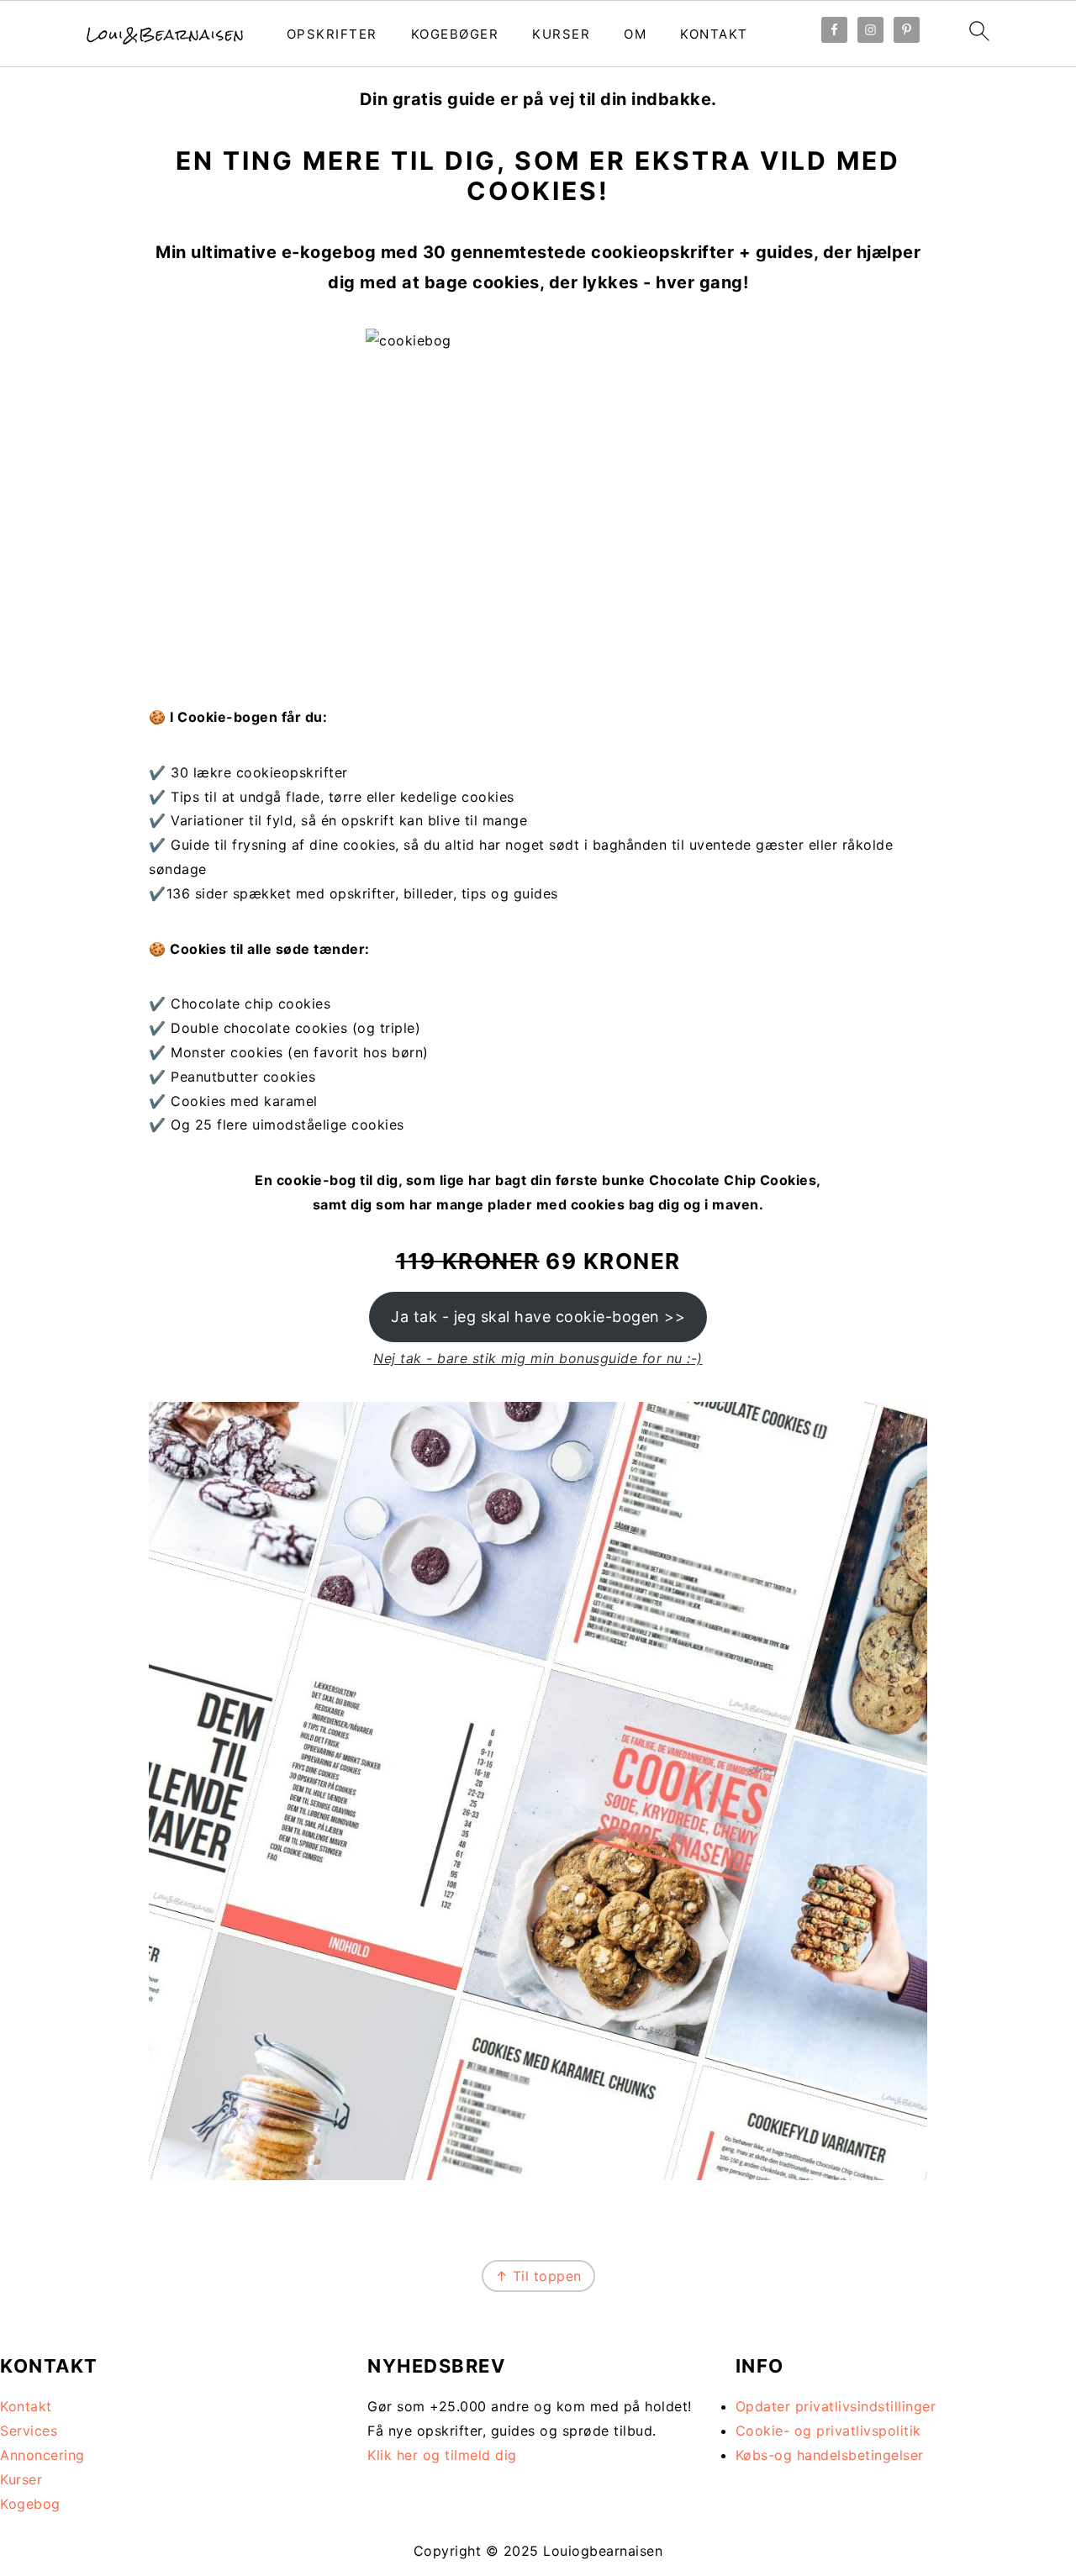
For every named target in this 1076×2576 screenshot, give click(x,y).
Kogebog (30, 2504)
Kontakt (714, 34)
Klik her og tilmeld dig (442, 2455)
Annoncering (42, 2455)
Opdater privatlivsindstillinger (836, 2406)
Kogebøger (455, 34)
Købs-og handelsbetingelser (830, 2455)
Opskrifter (332, 34)
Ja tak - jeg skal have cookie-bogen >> (538, 1317)
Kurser (561, 34)
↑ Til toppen (538, 2276)
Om (635, 34)
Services (29, 2431)
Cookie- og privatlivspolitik (828, 2431)
